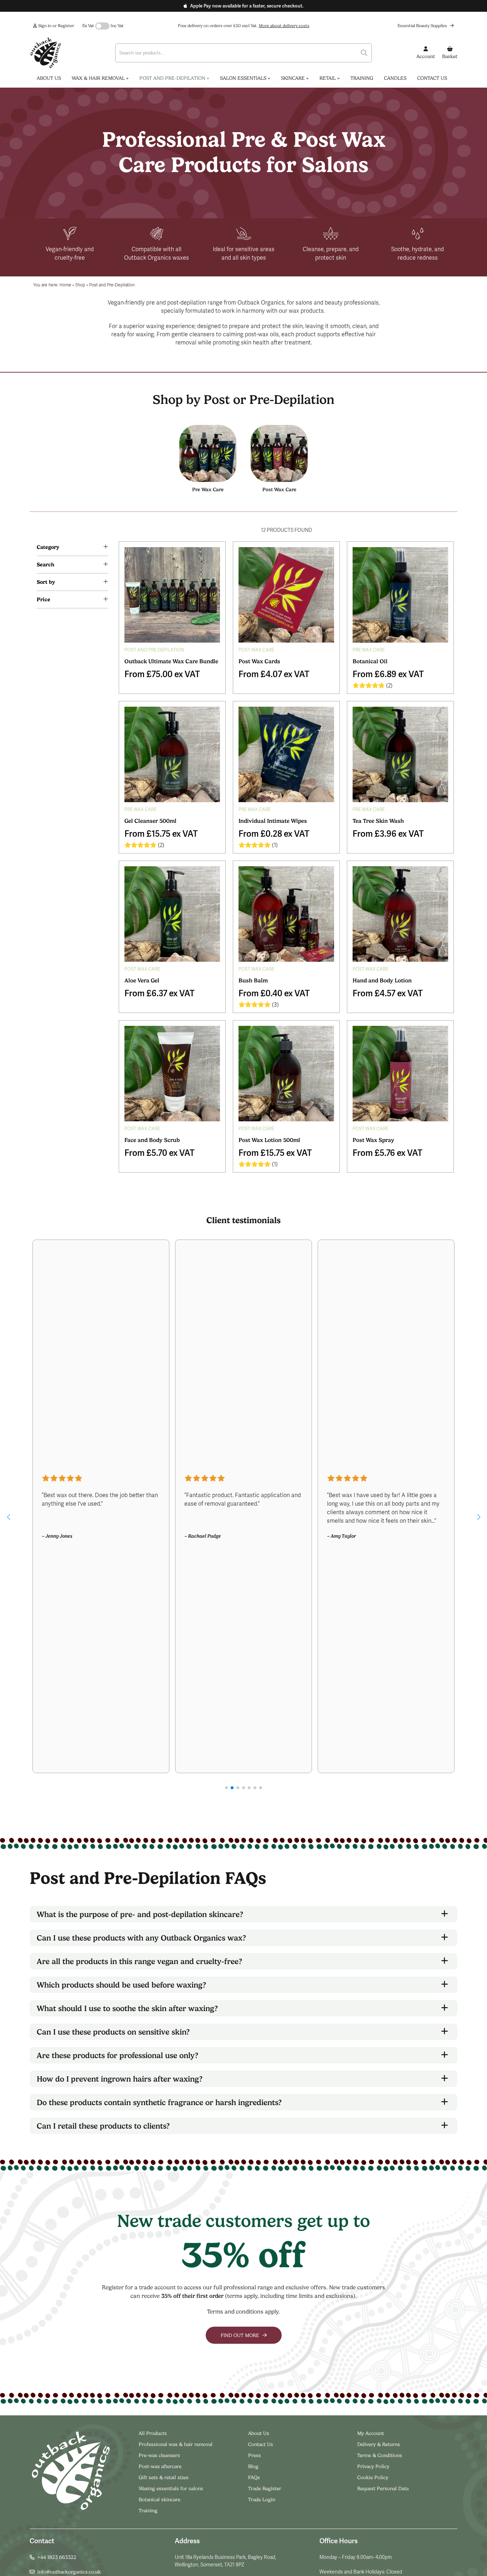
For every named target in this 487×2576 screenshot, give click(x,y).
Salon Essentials (245, 78)
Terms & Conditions (380, 2455)
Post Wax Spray (373, 1140)
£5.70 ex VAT (160, 1152)
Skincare (295, 78)
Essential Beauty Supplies (423, 26)
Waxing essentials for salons (171, 2488)
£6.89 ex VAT (388, 673)
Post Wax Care (279, 489)
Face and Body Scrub (152, 1140)
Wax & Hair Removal (100, 78)
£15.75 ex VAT (161, 833)
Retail (330, 78)
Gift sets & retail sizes (164, 2477)
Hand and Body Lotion (382, 980)
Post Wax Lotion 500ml (269, 1140)
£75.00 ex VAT (162, 673)
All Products (153, 2433)
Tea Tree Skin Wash (378, 821)
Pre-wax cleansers (160, 2455)
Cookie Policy (373, 2477)
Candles (395, 78)
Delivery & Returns (379, 2444)
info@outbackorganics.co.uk (69, 2572)
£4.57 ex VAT (388, 993)
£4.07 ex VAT (274, 673)
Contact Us (432, 78)
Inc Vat (117, 26)
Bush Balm (253, 980)
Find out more (241, 2335)
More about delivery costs (284, 26)
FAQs (254, 2477)
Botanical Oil (370, 661)
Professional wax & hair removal (176, 2444)
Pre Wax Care (208, 489)
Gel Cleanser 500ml (150, 821)
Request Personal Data (383, 2488)
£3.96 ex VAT (388, 833)
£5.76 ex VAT (388, 1152)
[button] (8, 1517)
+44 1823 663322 (57, 2557)
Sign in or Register (56, 26)
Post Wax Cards (259, 661)
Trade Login (262, 2499)
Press (255, 2455)
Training (362, 78)
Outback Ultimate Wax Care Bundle (171, 661)
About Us (49, 78)
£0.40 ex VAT (274, 993)
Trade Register (265, 2488)
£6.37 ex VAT (160, 993)
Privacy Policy (373, 2466)
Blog (253, 2466)
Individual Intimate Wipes (273, 821)
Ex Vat (88, 26)
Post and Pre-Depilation (174, 78)
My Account (371, 2433)
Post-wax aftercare (161, 2466)
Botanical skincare (160, 2499)
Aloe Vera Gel (142, 980)
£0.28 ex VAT (274, 833)
